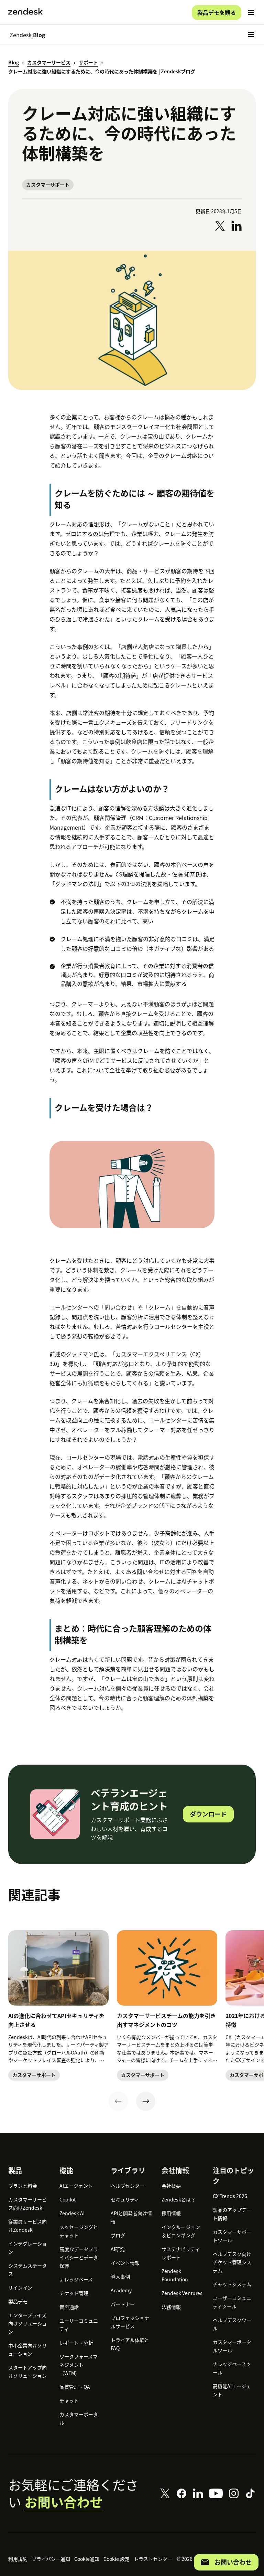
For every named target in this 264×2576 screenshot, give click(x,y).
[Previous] (118, 2101)
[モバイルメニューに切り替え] (251, 12)
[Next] (146, 2101)
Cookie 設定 (117, 2559)
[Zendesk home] (25, 12)
